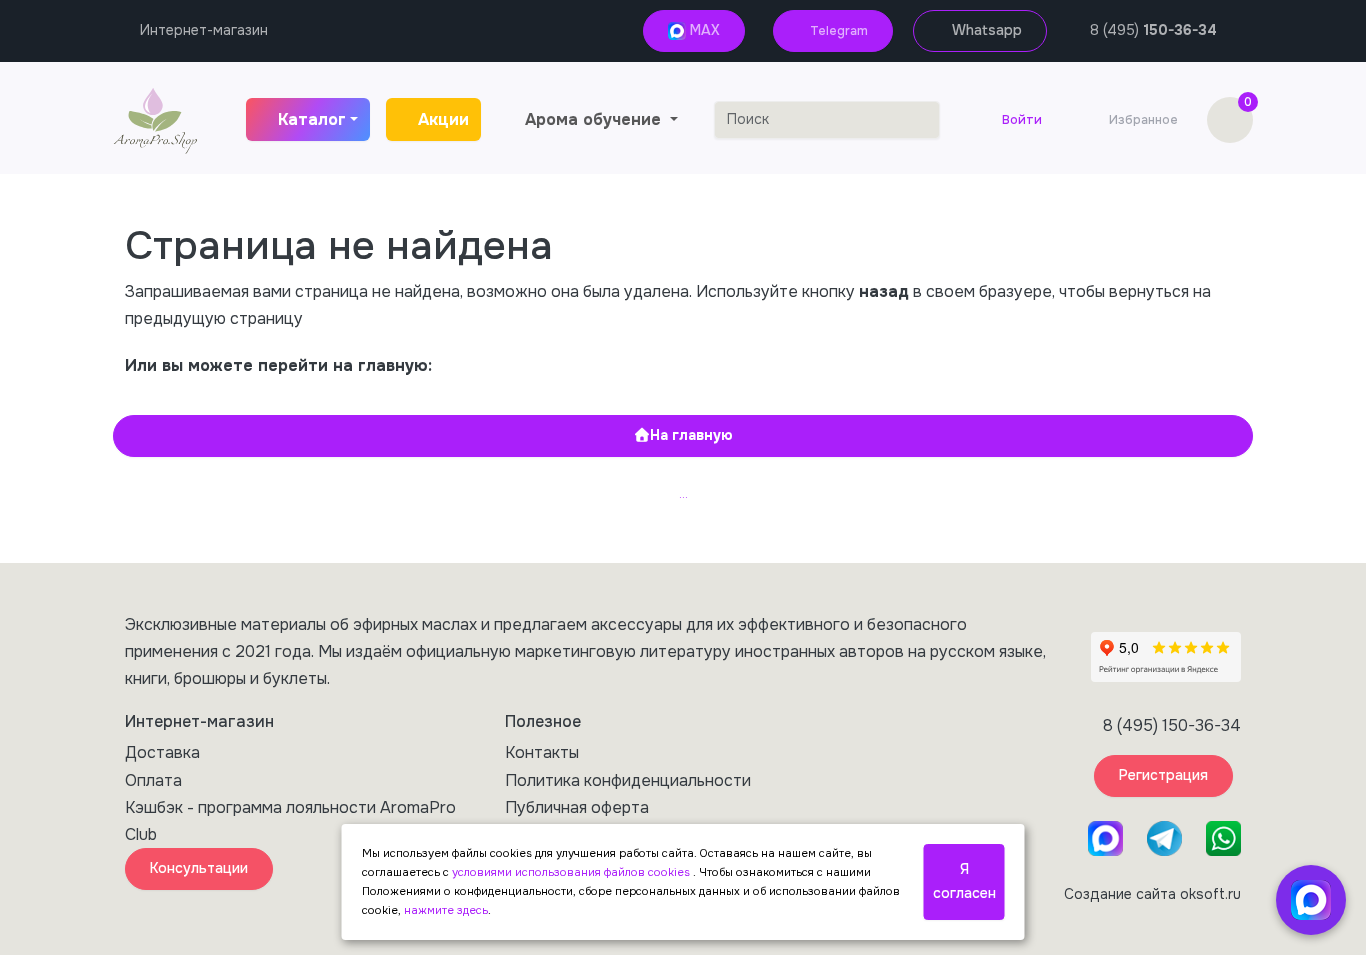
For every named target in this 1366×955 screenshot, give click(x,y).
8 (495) (1153, 30)
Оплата (153, 780)
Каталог (312, 119)
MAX (703, 30)
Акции (443, 119)
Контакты (542, 752)
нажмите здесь (446, 910)
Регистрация (1163, 775)
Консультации (199, 868)
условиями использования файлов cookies (572, 872)
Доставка (162, 752)
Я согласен (964, 881)
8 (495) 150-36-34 (1172, 725)
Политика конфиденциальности (628, 780)
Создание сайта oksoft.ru (1152, 894)
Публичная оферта (577, 807)
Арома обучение (595, 119)
